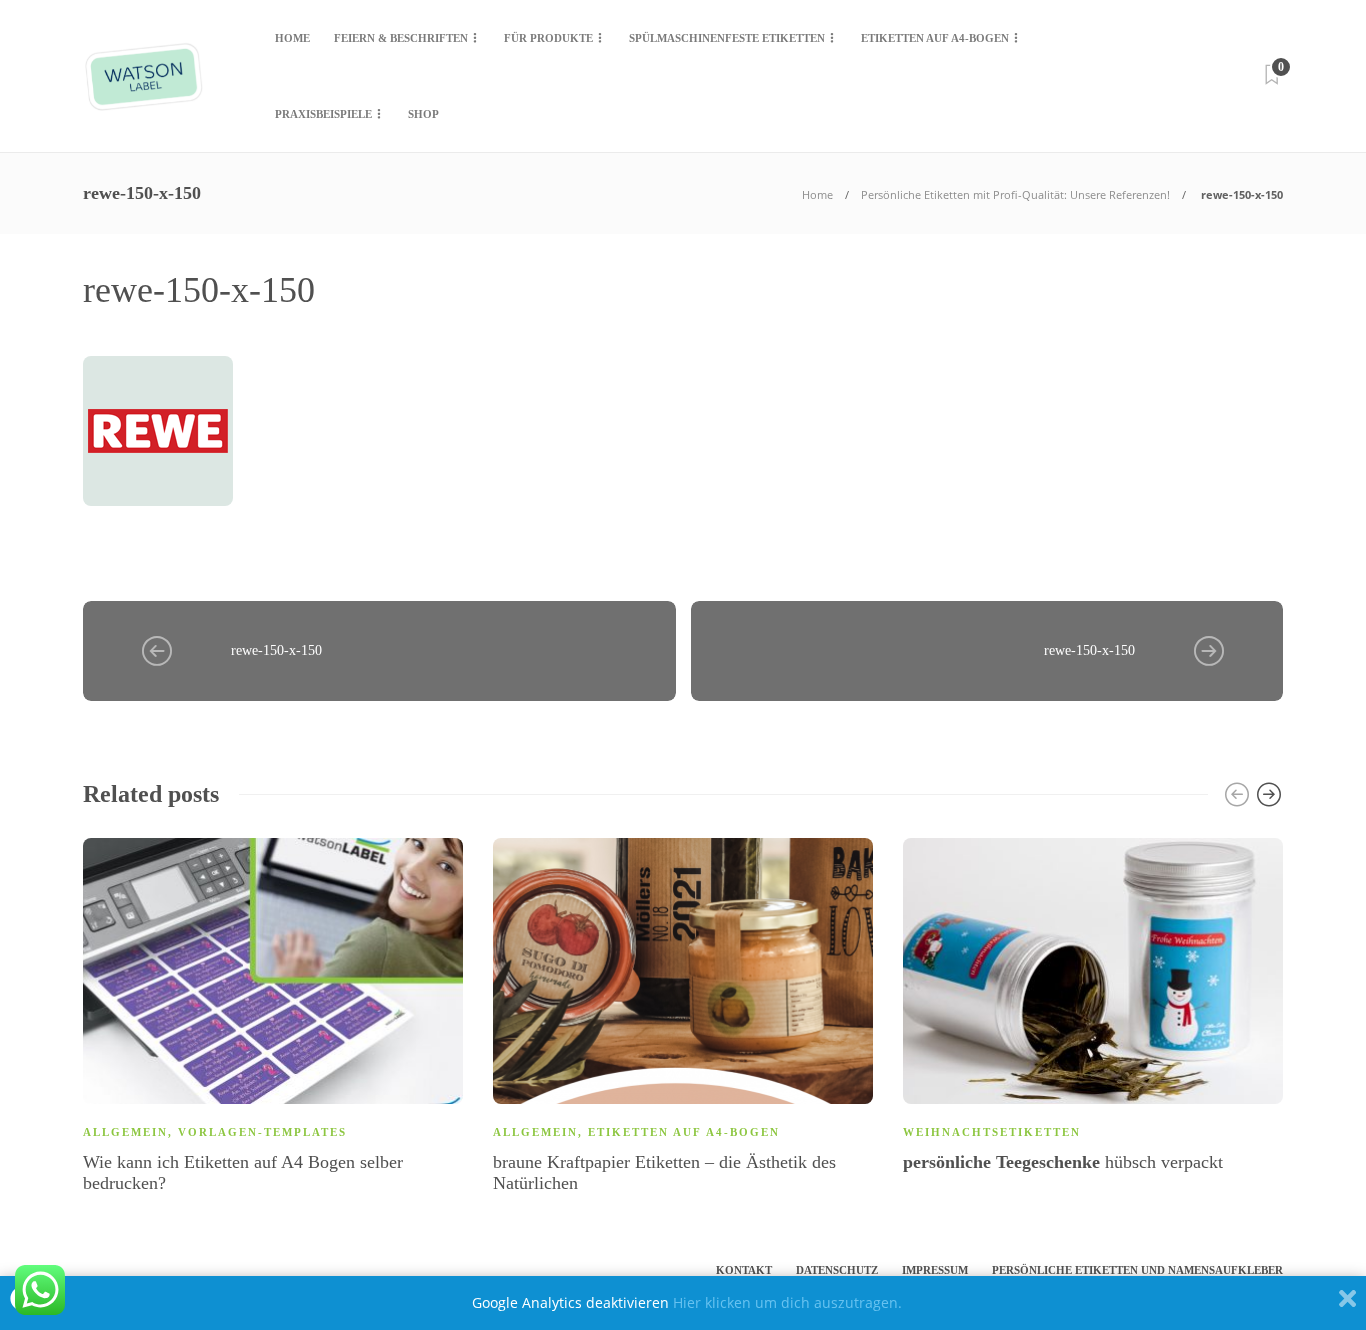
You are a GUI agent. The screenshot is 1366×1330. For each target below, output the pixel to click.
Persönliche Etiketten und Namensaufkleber (1137, 1270)
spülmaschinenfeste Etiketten (727, 38)
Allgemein (125, 1132)
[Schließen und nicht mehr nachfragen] (1347, 1303)
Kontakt (744, 1270)
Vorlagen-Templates (262, 1132)
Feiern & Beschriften (401, 38)
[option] (273, 1020)
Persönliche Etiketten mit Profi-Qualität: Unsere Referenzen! (1015, 194)
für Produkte (548, 38)
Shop (423, 114)
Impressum (935, 1270)
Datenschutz (837, 1270)
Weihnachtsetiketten (992, 1132)
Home (292, 38)
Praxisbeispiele (323, 114)
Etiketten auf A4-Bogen (935, 38)
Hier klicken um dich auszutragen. (787, 1302)
